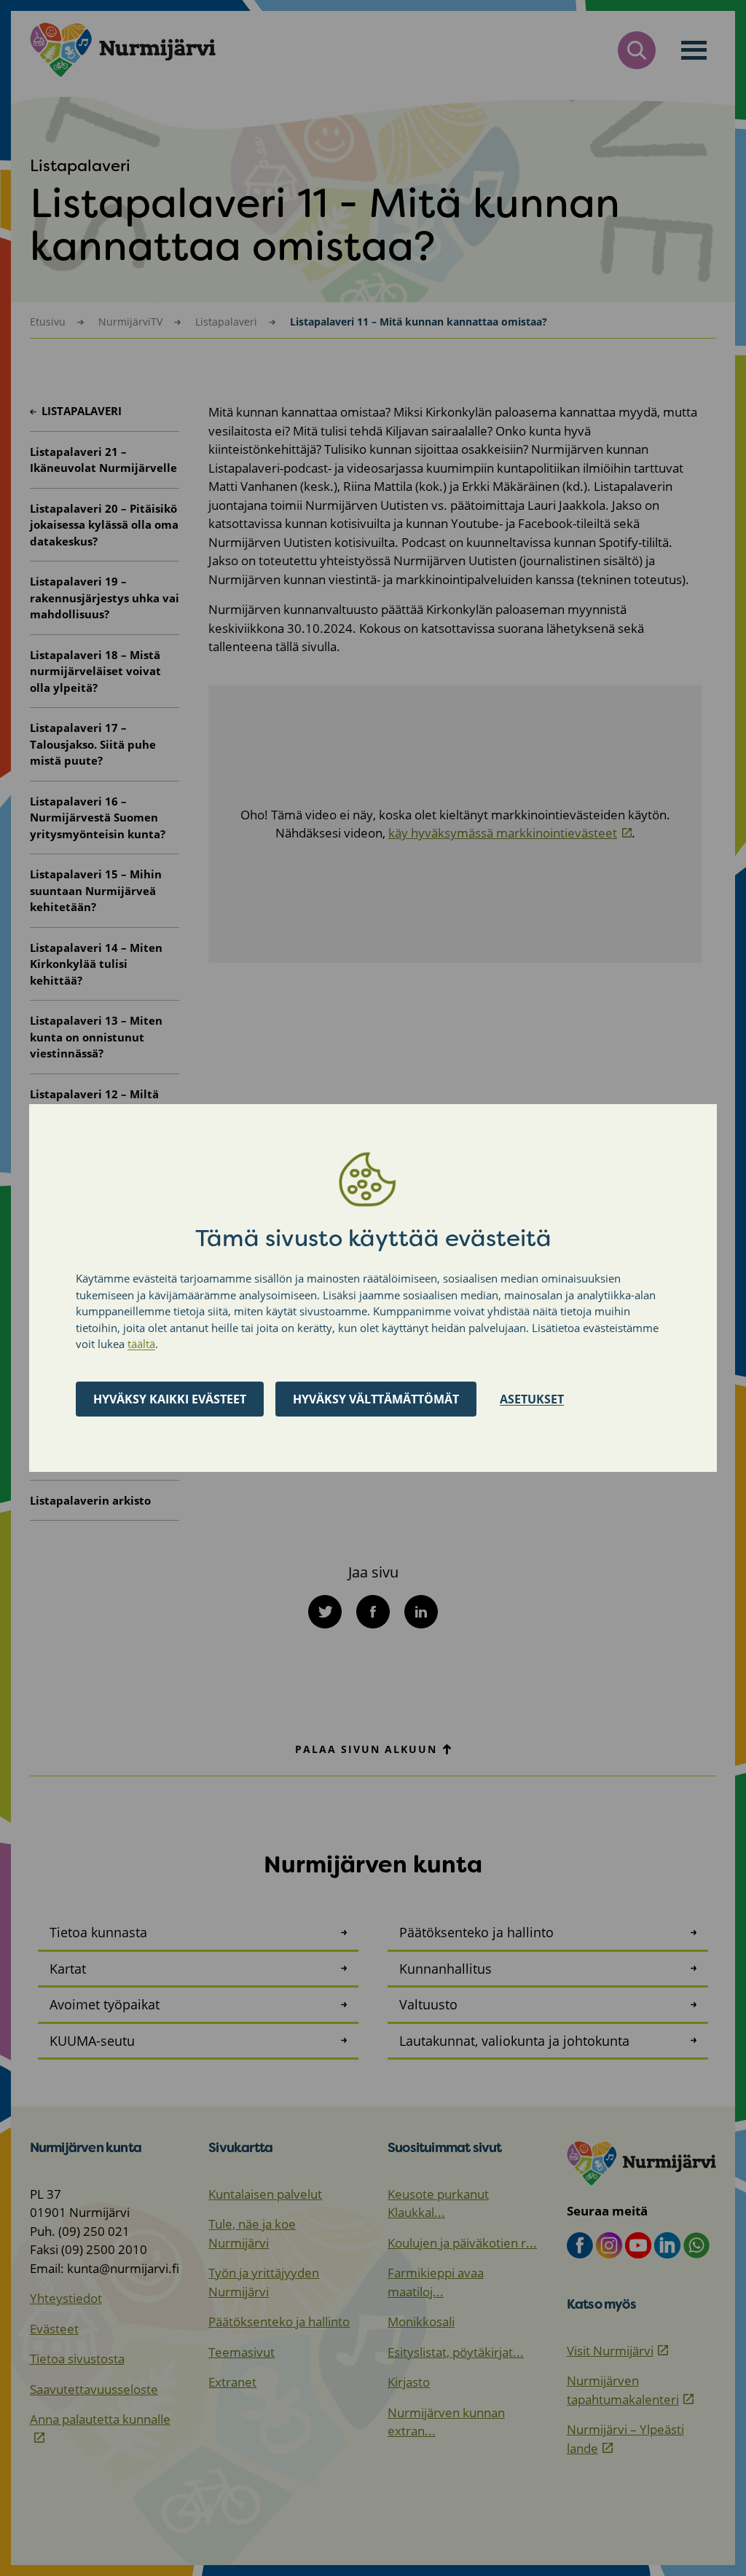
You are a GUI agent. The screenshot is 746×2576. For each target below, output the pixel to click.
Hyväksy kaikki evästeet (170, 1399)
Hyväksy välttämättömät (376, 1399)
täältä (141, 1344)
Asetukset (532, 1399)
